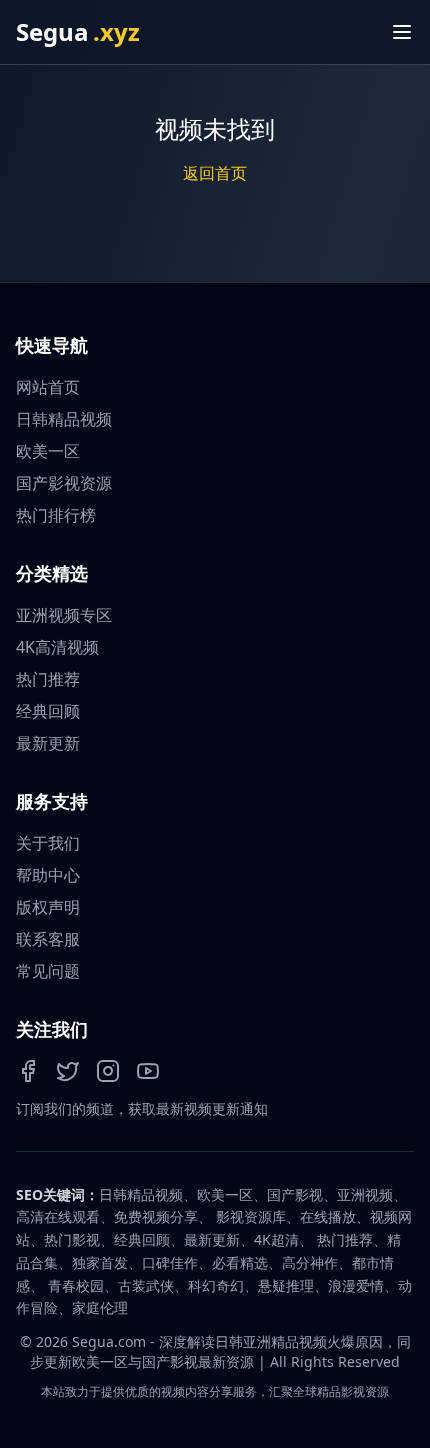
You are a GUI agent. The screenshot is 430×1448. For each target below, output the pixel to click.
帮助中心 (48, 875)
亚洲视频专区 (64, 615)
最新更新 (48, 743)
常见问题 (48, 971)
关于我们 (48, 843)
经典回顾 (48, 711)
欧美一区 (48, 451)
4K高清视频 (57, 647)
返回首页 (215, 173)
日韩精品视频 (64, 419)
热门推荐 (48, 679)
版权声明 (48, 907)
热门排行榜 (56, 515)
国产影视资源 (64, 483)
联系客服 (48, 939)
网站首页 (48, 387)
